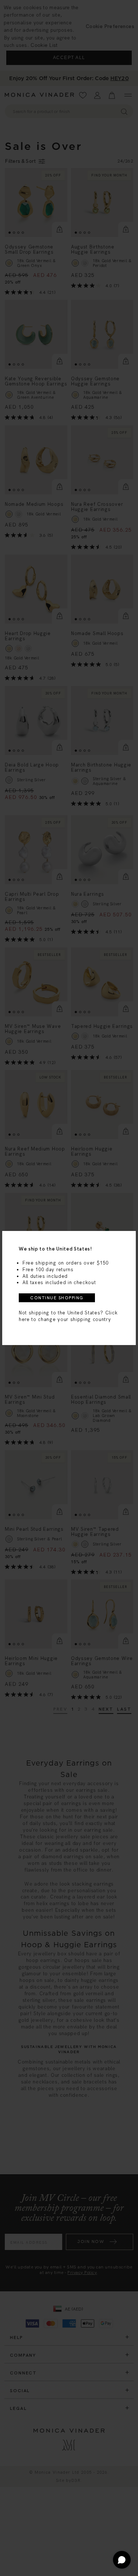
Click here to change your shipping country (68, 1316)
